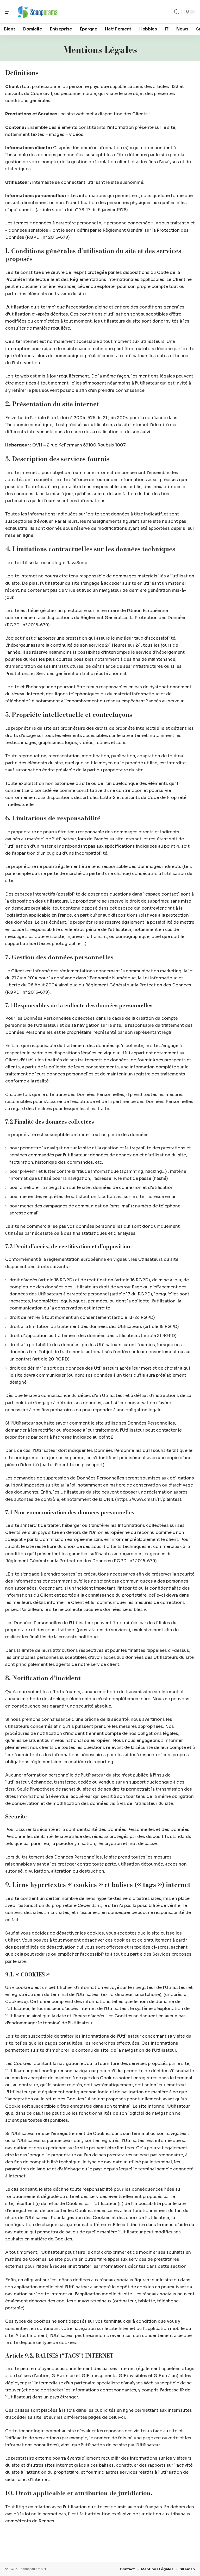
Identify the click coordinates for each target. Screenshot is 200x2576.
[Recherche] (177, 12)
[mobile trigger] (10, 12)
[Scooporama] (37, 12)
